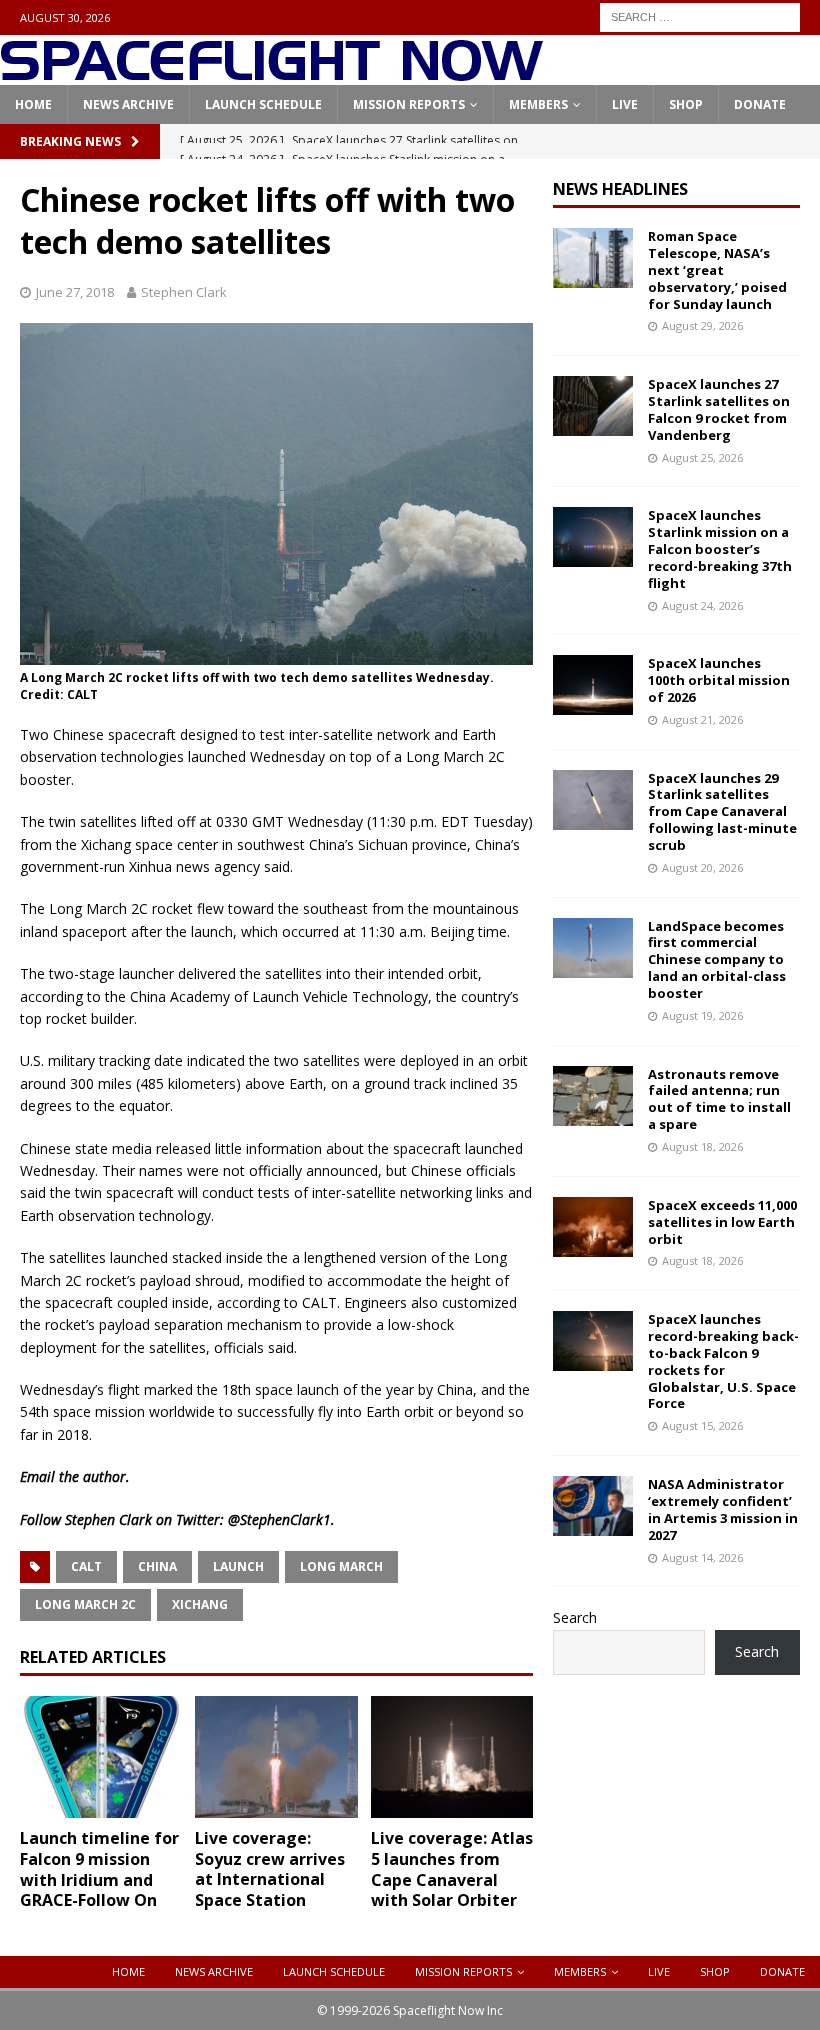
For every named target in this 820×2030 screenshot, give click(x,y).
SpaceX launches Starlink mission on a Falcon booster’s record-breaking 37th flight (720, 549)
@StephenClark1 (279, 1519)
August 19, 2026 (702, 1015)
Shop (686, 104)
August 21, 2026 (702, 719)
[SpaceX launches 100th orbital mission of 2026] (593, 685)
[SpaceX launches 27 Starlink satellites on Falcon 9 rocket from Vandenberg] (593, 406)
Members (538, 104)
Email (37, 1476)
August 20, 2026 (702, 867)
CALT (86, 1566)
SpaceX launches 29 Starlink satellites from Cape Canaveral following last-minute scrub (722, 812)
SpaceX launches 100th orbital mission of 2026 (719, 680)
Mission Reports (409, 104)
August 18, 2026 (702, 1146)
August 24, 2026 (702, 605)
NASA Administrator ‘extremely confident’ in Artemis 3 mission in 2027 (723, 1509)
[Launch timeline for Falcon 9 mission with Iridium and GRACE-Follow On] (101, 1757)
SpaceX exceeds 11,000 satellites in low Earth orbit (722, 1222)
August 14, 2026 (702, 1557)
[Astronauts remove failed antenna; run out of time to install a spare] (593, 1096)
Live (625, 104)
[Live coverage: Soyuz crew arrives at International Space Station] (276, 1757)
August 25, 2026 (702, 457)
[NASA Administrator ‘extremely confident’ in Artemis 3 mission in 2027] (593, 1506)
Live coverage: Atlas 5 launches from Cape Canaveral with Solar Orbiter (452, 1869)
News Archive (128, 104)
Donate (760, 104)
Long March (341, 1566)
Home (33, 104)
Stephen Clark (184, 292)
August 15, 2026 (702, 1425)
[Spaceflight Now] (271, 73)
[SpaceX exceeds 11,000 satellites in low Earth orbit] (593, 1227)
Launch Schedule (263, 104)
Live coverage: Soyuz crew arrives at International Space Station (270, 1869)
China (157, 1566)
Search (575, 1617)
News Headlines (620, 189)
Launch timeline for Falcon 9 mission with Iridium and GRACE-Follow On (99, 1869)
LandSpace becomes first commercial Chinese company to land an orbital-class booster (717, 960)
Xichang (200, 1604)
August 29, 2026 (702, 325)
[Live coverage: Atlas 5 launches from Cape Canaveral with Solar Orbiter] (452, 1757)
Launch (238, 1566)
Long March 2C (85, 1604)
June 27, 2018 (75, 292)
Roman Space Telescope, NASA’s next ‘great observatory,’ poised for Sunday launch (717, 270)
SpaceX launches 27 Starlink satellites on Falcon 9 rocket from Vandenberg (719, 409)
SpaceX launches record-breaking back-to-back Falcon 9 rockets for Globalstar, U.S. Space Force (723, 1361)
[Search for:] (700, 15)
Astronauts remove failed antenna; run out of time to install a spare (719, 1099)
